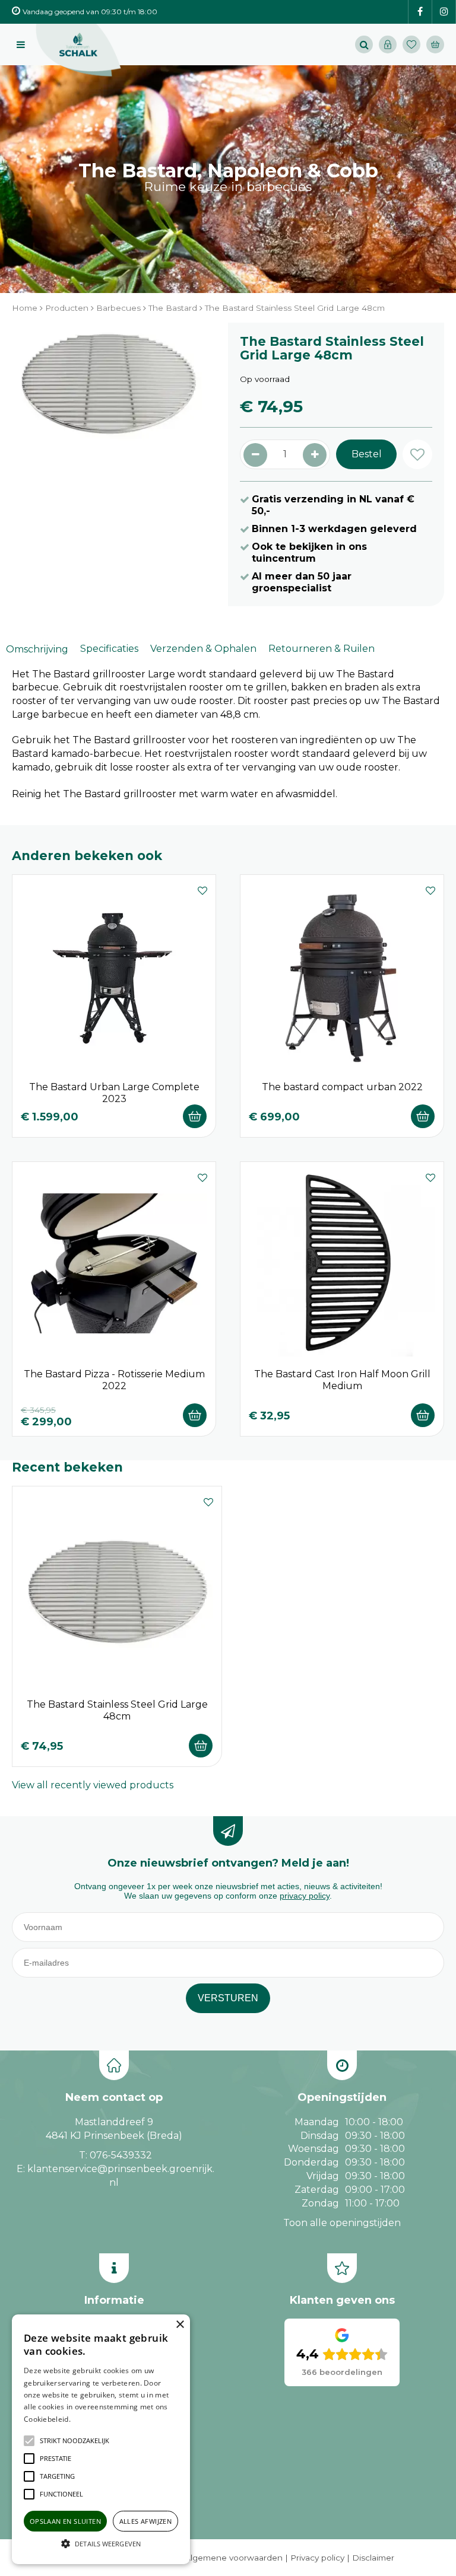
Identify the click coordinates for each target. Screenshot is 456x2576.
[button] (75, 2441)
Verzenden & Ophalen (203, 649)
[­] (420, 12)
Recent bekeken (67, 1467)
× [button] (180, 2325)
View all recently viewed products (93, 1785)
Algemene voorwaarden (234, 2558)
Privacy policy (317, 2558)
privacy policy (305, 1896)
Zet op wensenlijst (202, 889)
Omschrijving (37, 649)
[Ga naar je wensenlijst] (414, 44)
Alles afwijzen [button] (146, 2521)
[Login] (388, 44)
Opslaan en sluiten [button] (65, 2521)
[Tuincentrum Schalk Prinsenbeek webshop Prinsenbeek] (78, 50)
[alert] (101, 2439)
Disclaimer (373, 2558)
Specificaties (109, 649)
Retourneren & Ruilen (322, 649)
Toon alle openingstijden (342, 2223)
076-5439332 (121, 2155)
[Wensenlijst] (411, 44)
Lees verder (91, 2419)
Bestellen (195, 1116)
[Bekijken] (435, 44)
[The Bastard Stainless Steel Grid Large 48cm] (108, 434)
